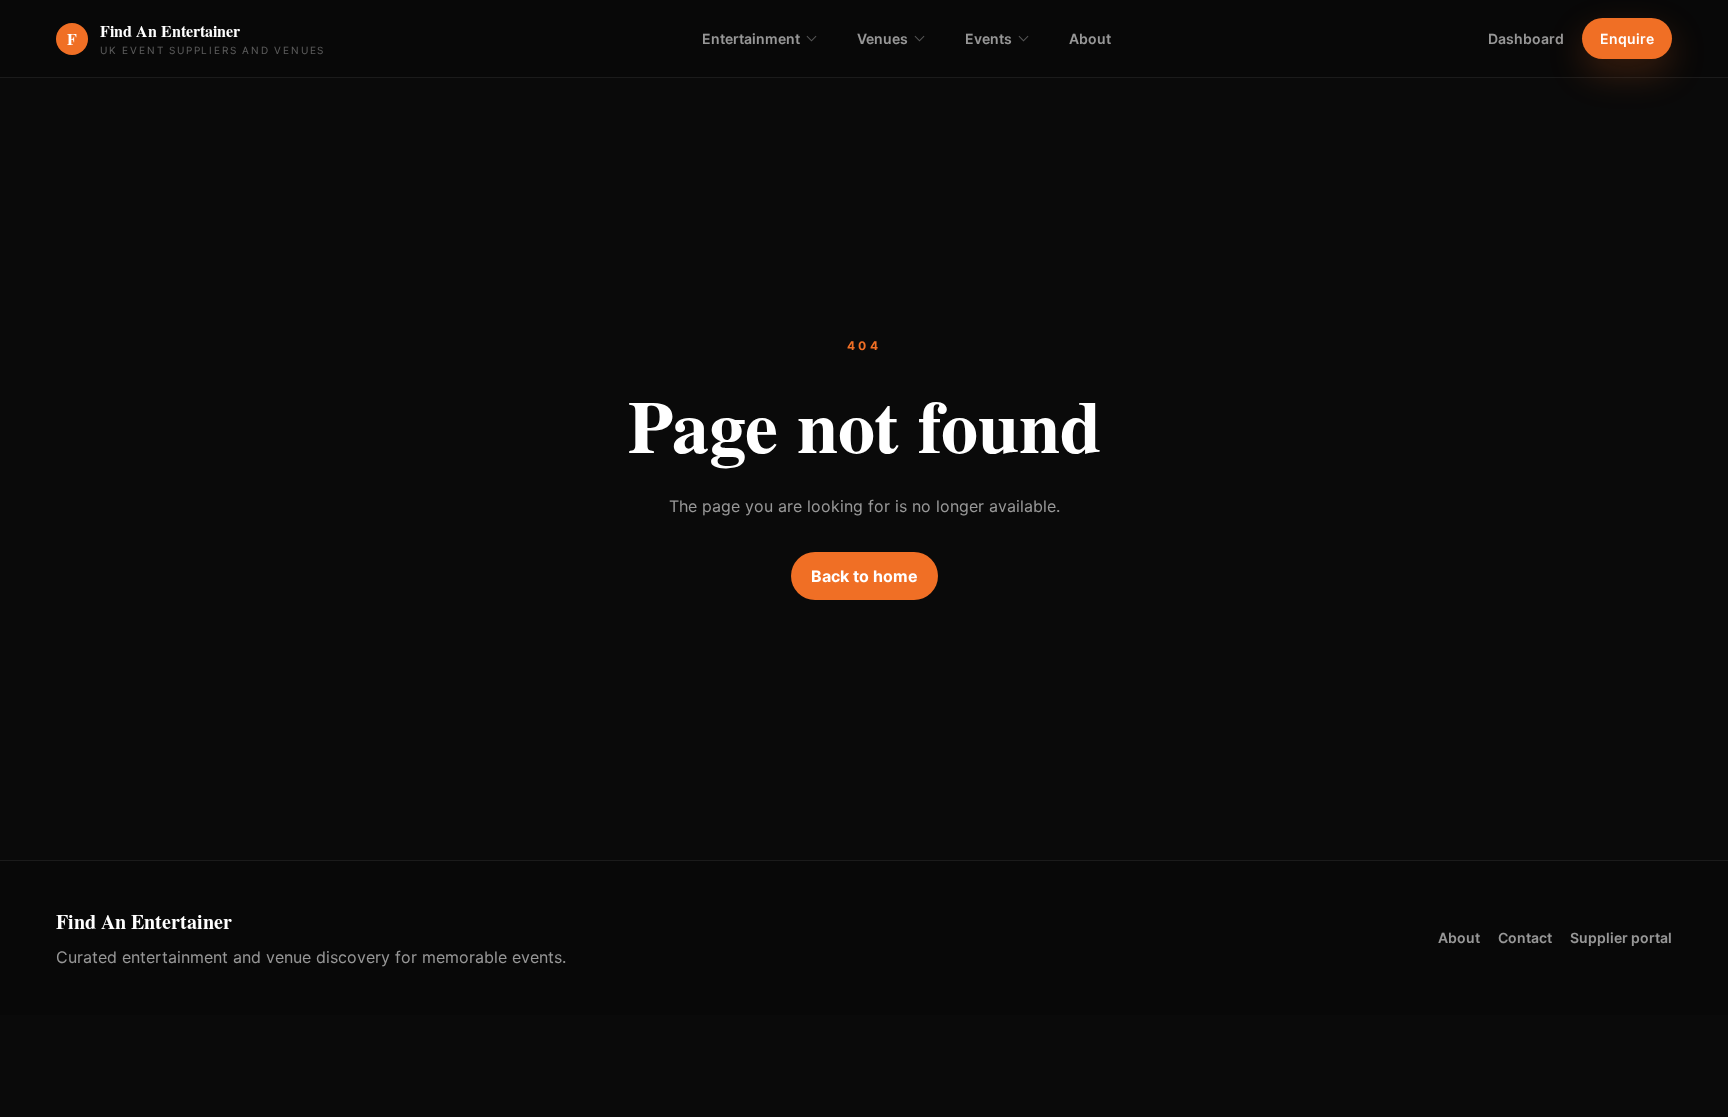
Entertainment (751, 38)
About (1090, 38)
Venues (882, 38)
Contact (1525, 937)
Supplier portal (1621, 937)
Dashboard (1526, 38)
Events (988, 38)
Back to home (864, 576)
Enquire (1627, 38)
